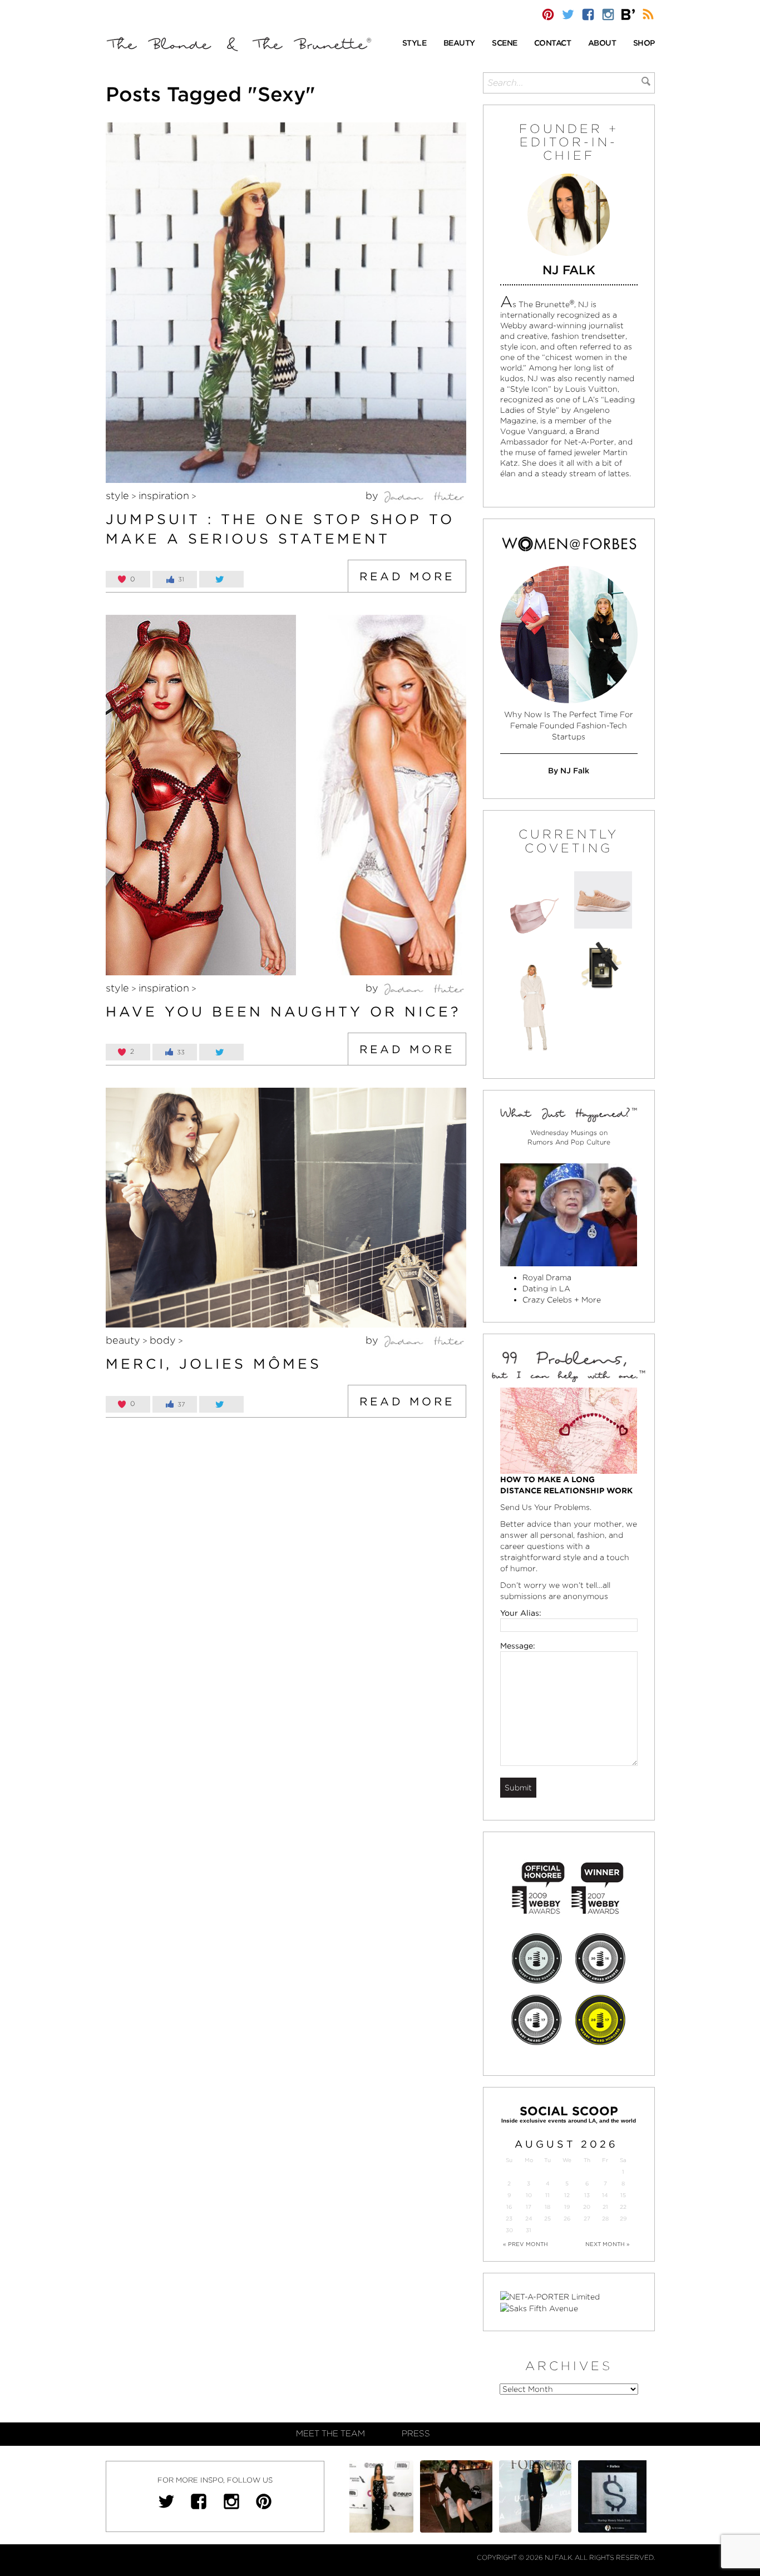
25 (547, 2219)
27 (587, 2219)
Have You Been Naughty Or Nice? (283, 1011)
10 (529, 2195)
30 (509, 2230)
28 (605, 2219)
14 (605, 2195)
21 (605, 2207)
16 (509, 2207)
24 (529, 2219)
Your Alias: (521, 1613)
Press (416, 2434)
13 (587, 2195)
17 (529, 2207)
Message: (518, 1646)
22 (623, 2207)
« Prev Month (525, 2244)
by (373, 495)
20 (587, 2207)
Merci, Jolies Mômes (214, 1364)
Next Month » (608, 2244)
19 (567, 2207)
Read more (407, 576)
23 (509, 2219)
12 (567, 2195)
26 (567, 2219)
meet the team (330, 2434)
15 (623, 2195)
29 (623, 2219)
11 (547, 2195)
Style (117, 495)
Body (163, 1340)
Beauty (123, 1340)
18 (547, 2207)
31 (529, 2230)
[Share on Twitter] (221, 579)
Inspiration (164, 495)
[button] (414, 44)
